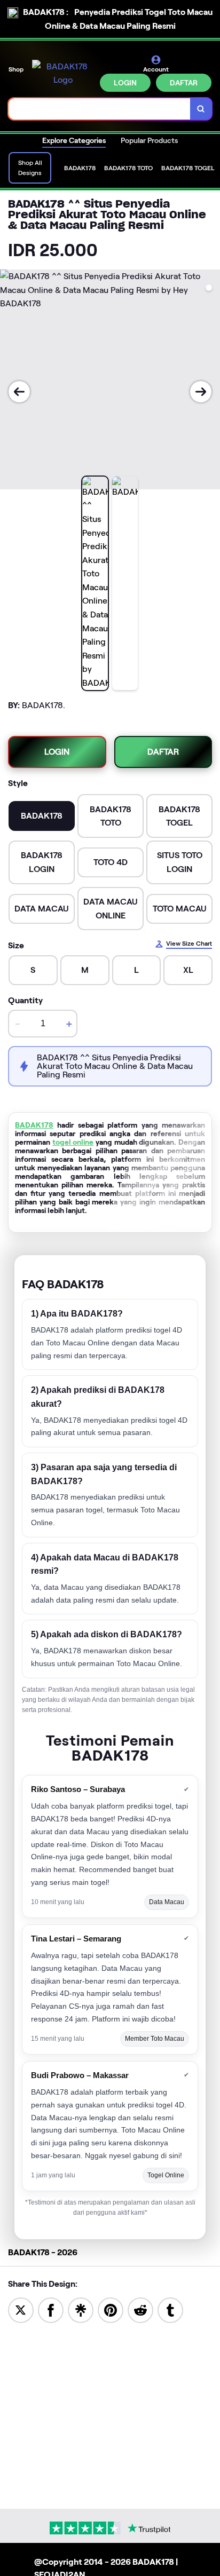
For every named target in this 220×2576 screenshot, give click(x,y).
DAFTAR (184, 83)
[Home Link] (63, 73)
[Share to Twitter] (21, 2309)
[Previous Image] (19, 392)
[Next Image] (201, 392)
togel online (73, 1142)
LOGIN (125, 83)
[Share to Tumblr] (170, 2309)
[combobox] (100, 109)
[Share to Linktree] (81, 2309)
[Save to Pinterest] (111, 2309)
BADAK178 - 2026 (43, 2252)
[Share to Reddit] (140, 2309)
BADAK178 (34, 1125)
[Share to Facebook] (51, 2309)
